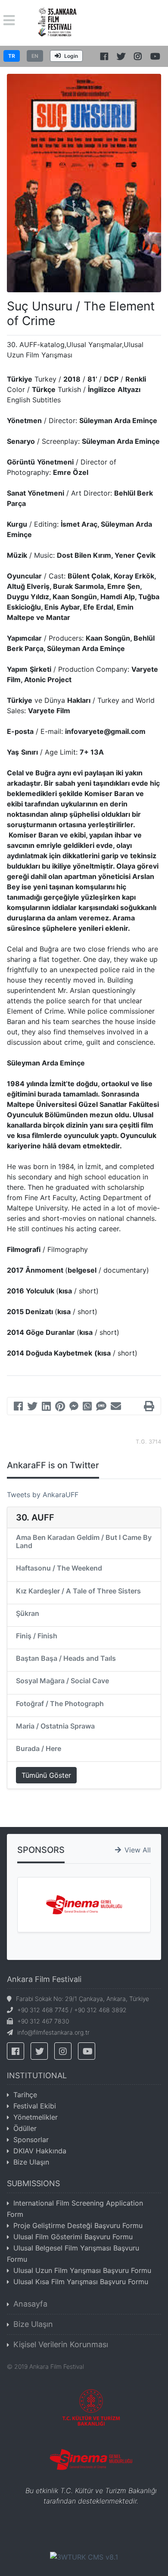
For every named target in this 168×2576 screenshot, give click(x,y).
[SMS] (101, 1407)
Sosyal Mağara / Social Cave (62, 1681)
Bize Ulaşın (31, 2162)
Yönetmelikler (36, 2117)
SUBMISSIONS (33, 2183)
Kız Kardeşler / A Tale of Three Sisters (78, 1591)
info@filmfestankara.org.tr (53, 2032)
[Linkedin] (46, 1407)
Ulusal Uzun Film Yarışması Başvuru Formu (82, 2270)
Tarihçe (25, 2095)
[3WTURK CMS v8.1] (84, 2556)
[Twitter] (32, 1407)
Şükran (28, 1613)
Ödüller (25, 2128)
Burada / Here (39, 1748)
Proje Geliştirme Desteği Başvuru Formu (78, 2225)
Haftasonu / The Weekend (59, 1568)
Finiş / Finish (37, 1636)
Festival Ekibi (35, 2106)
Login (71, 56)
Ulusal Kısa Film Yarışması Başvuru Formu (81, 2282)
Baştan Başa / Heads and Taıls (66, 1658)
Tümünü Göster (46, 1775)
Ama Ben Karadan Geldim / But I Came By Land (84, 1541)
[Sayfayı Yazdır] (149, 1407)
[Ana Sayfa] (58, 22)
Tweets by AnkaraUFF (43, 1495)
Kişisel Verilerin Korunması (61, 2344)
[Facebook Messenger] (74, 1407)
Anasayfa (30, 2304)
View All (138, 1850)
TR (12, 56)
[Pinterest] (60, 1407)
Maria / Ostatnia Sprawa (55, 1726)
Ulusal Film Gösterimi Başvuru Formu (73, 2237)
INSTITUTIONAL (37, 2075)
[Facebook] (18, 1407)
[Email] (116, 1407)
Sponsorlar (31, 2140)
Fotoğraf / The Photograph (60, 1704)
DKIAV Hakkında (40, 2151)
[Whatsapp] (87, 1407)
